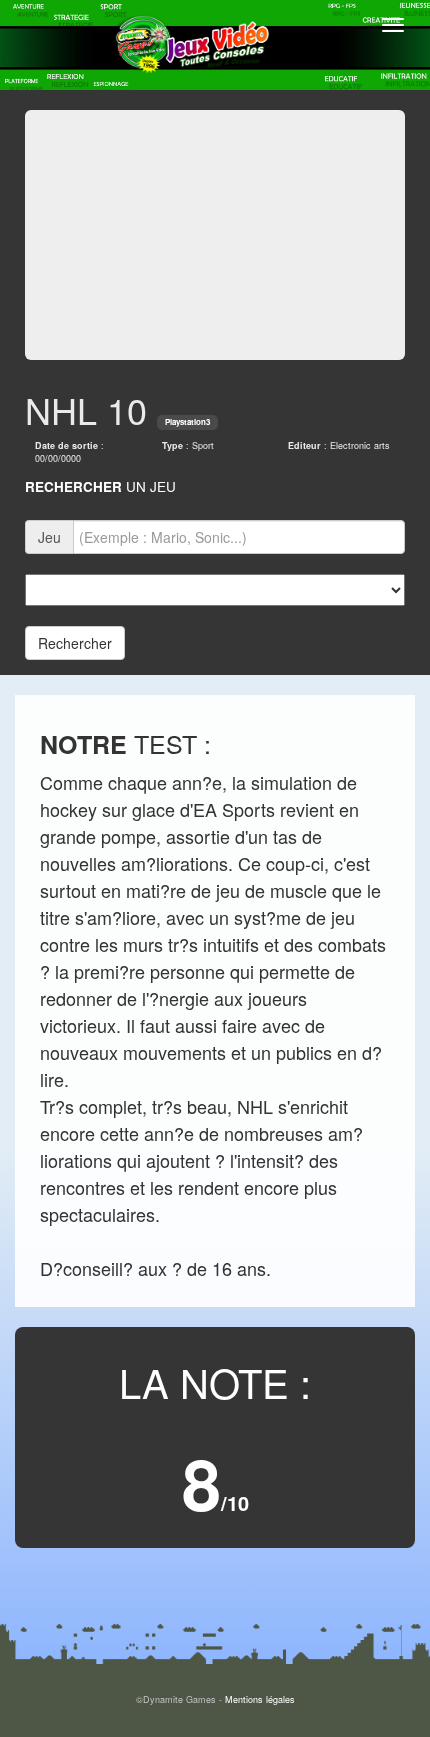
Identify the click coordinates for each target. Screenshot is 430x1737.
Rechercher (75, 643)
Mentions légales (260, 1699)
